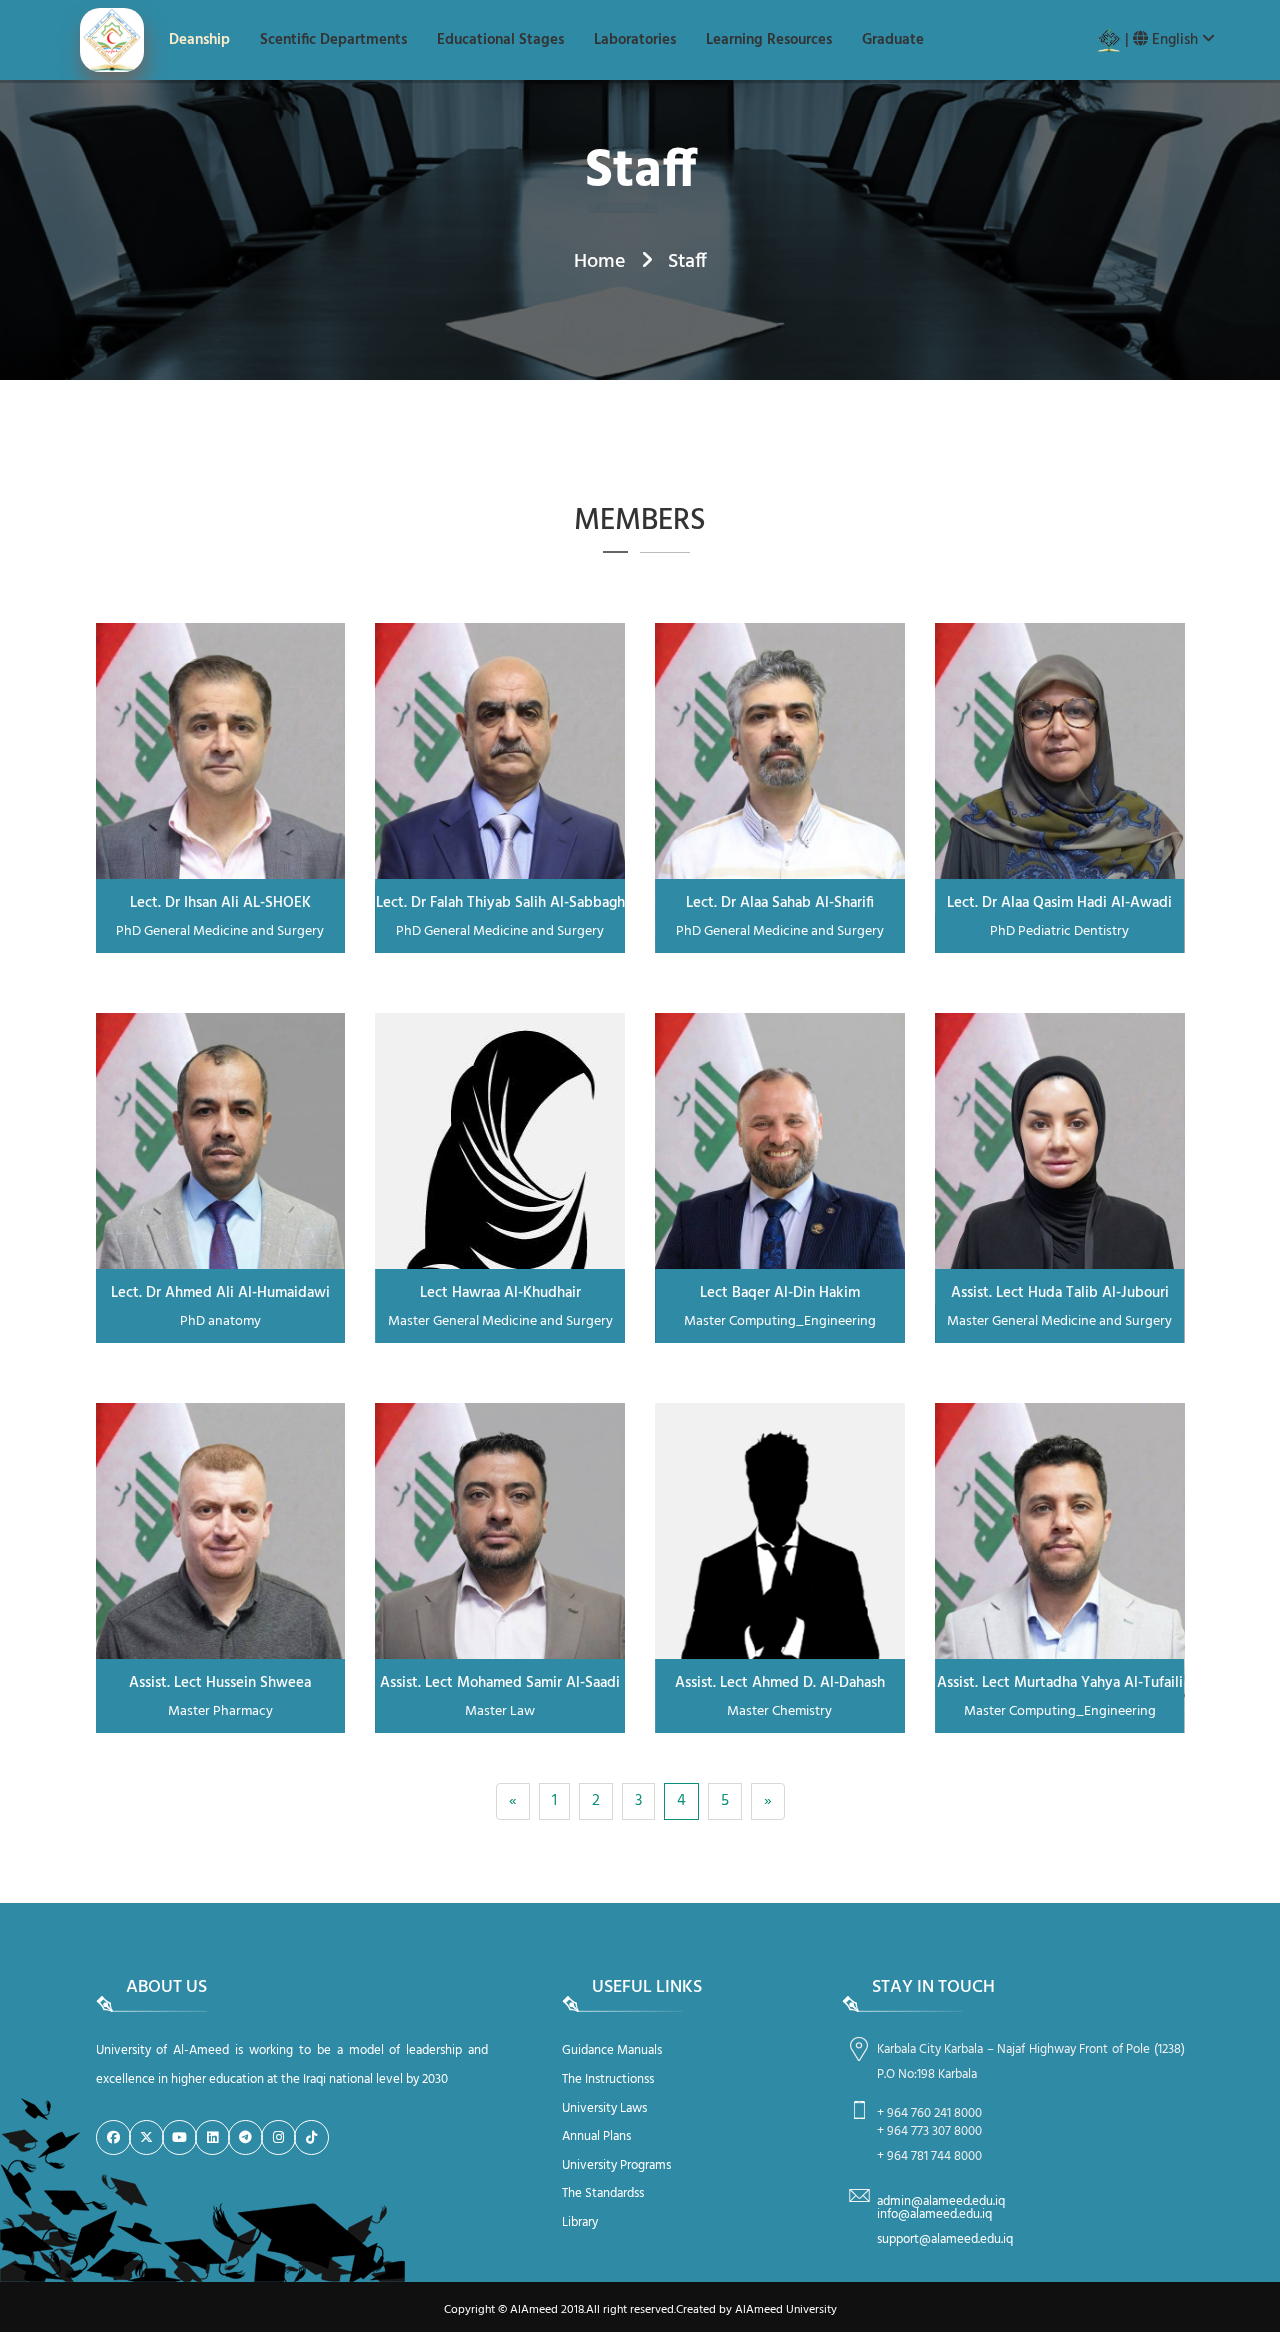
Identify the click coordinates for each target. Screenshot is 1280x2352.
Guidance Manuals (612, 2050)
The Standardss (603, 2193)
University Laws (604, 2108)
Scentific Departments (333, 40)
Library (580, 2222)
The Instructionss (608, 2079)
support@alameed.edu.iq (945, 2239)
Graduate (893, 40)
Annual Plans (596, 2136)
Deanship (199, 40)
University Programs (616, 2165)
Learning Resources (769, 40)
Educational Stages (500, 40)
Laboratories (635, 40)
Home (600, 262)
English (1175, 40)
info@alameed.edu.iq (934, 2214)
